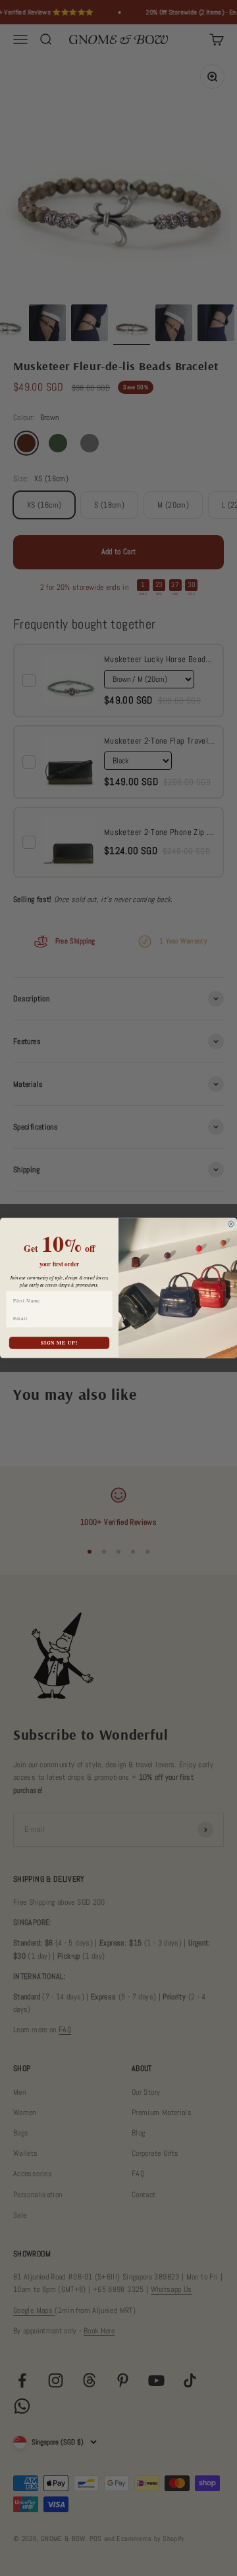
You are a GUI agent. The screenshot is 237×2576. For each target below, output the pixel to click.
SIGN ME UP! (59, 1343)
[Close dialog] (231, 1224)
